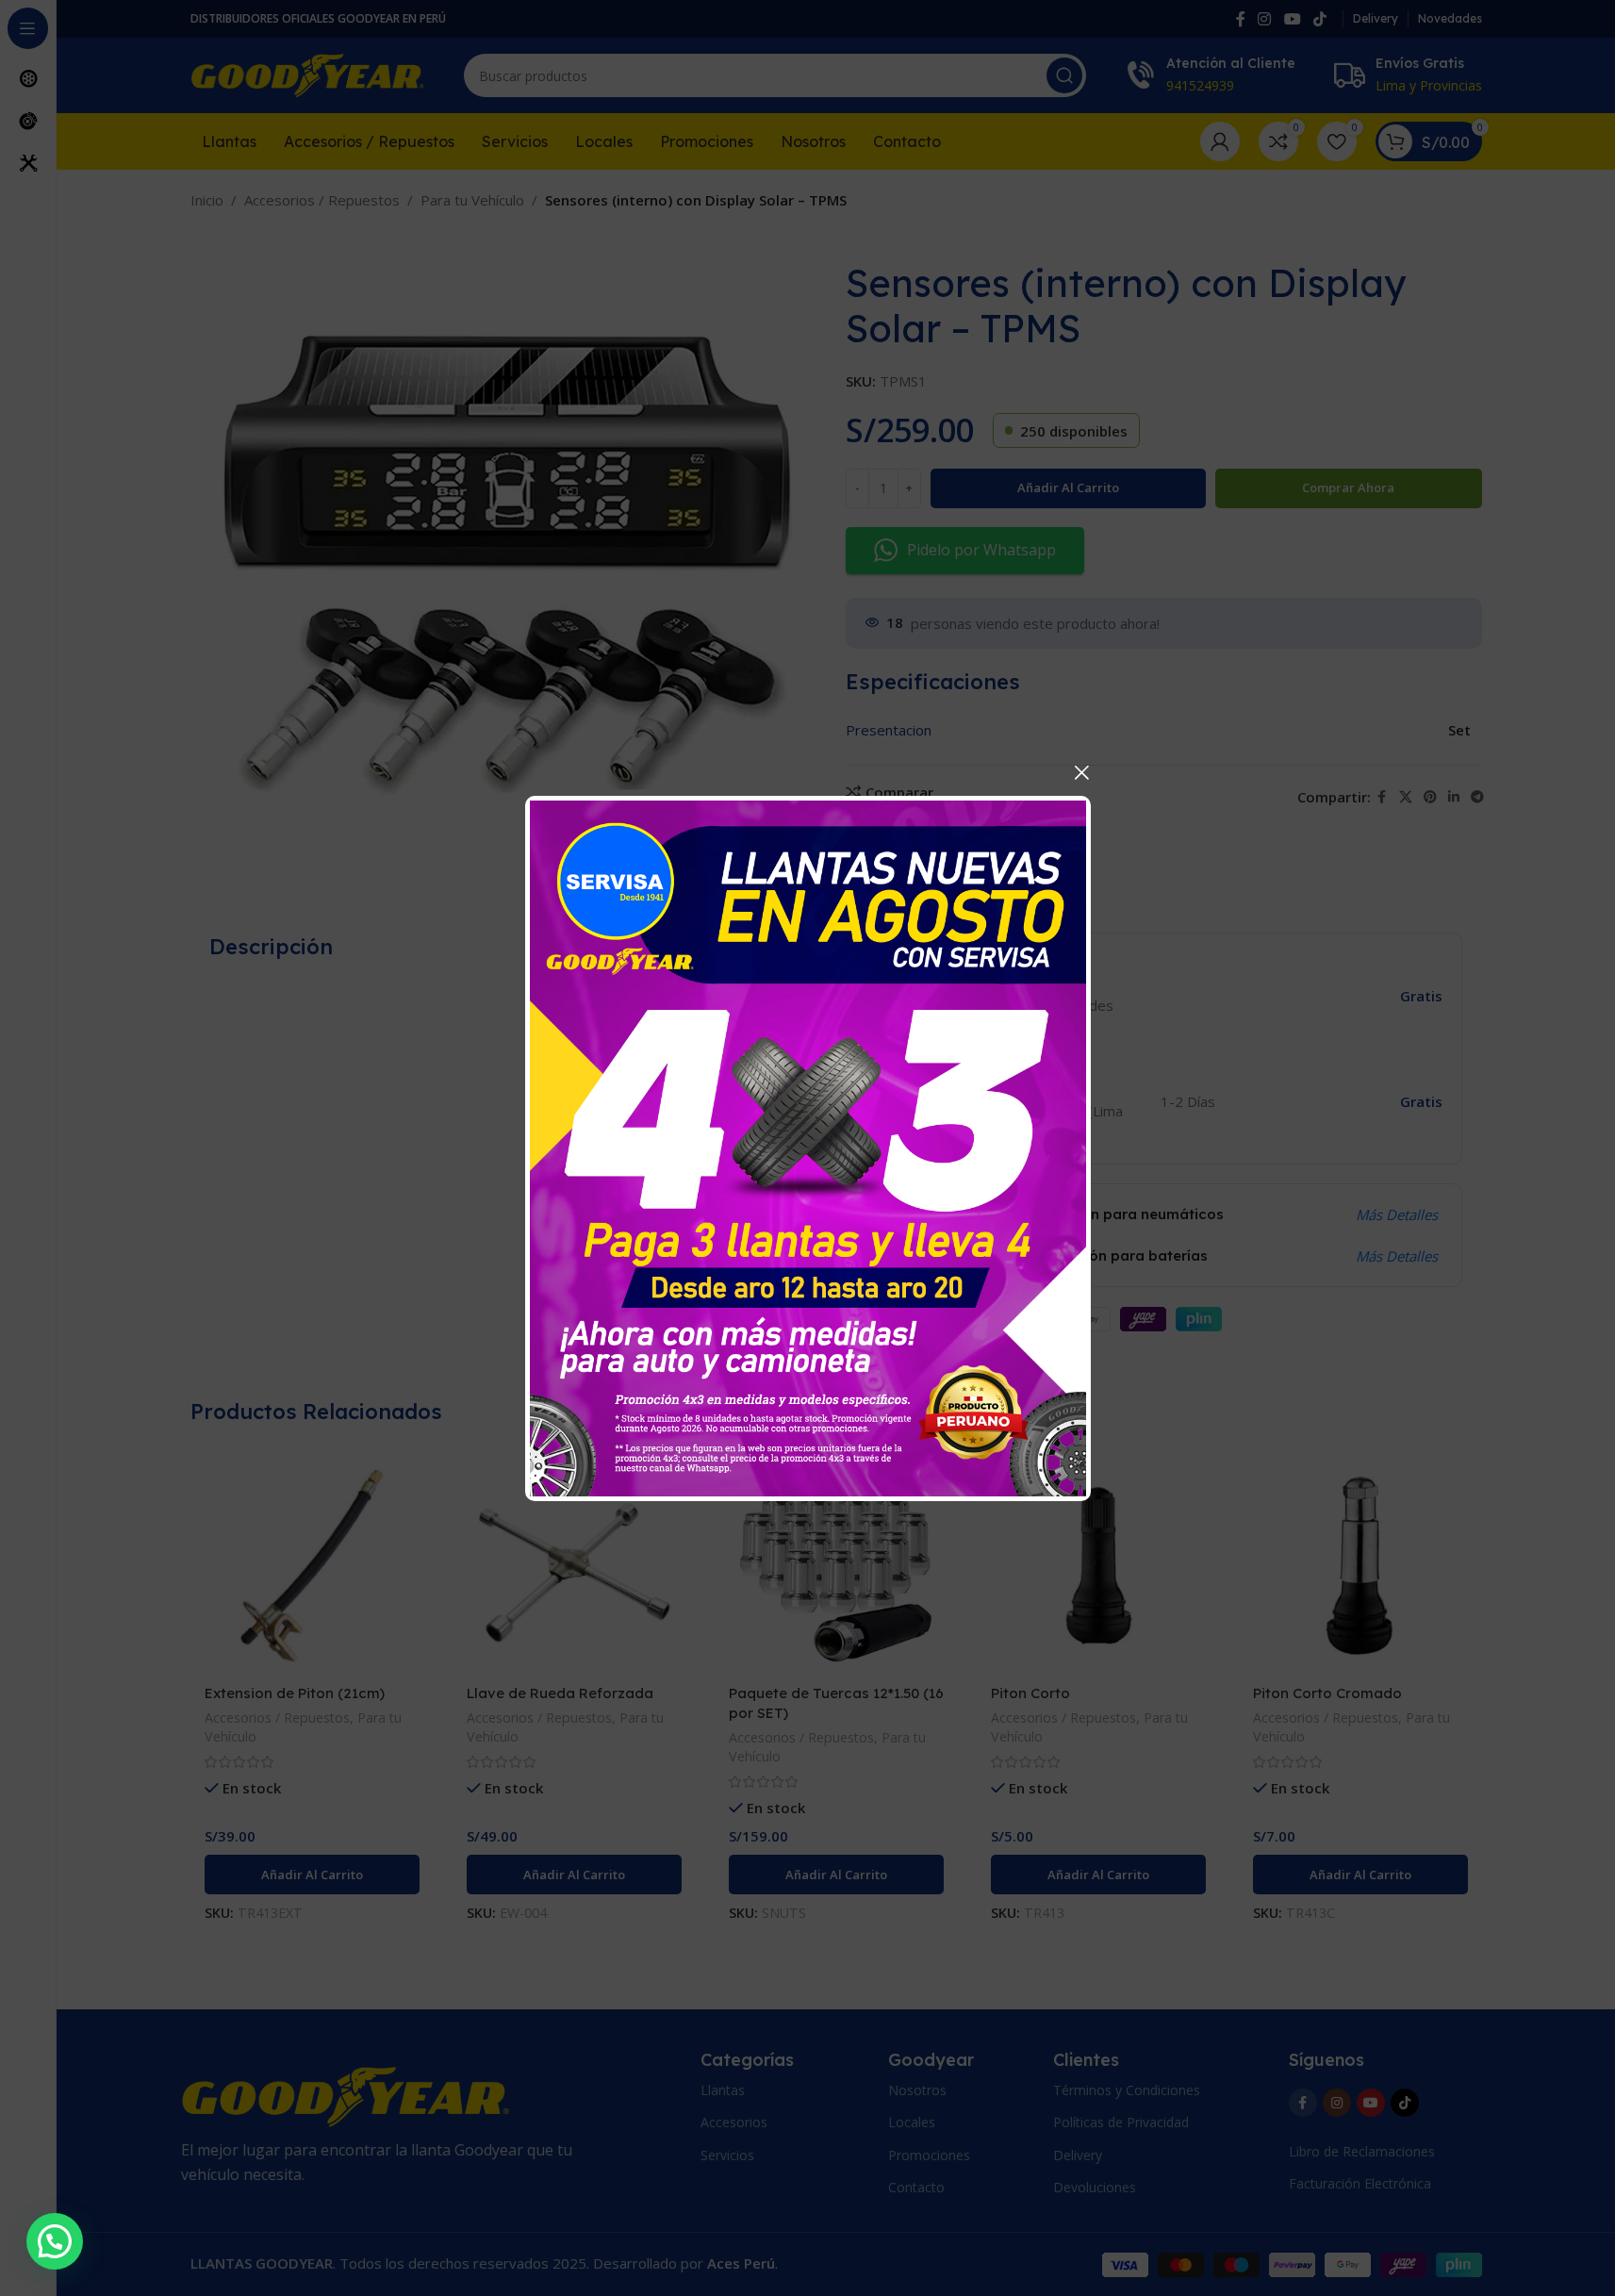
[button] (55, 2241)
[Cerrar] (1081, 772)
